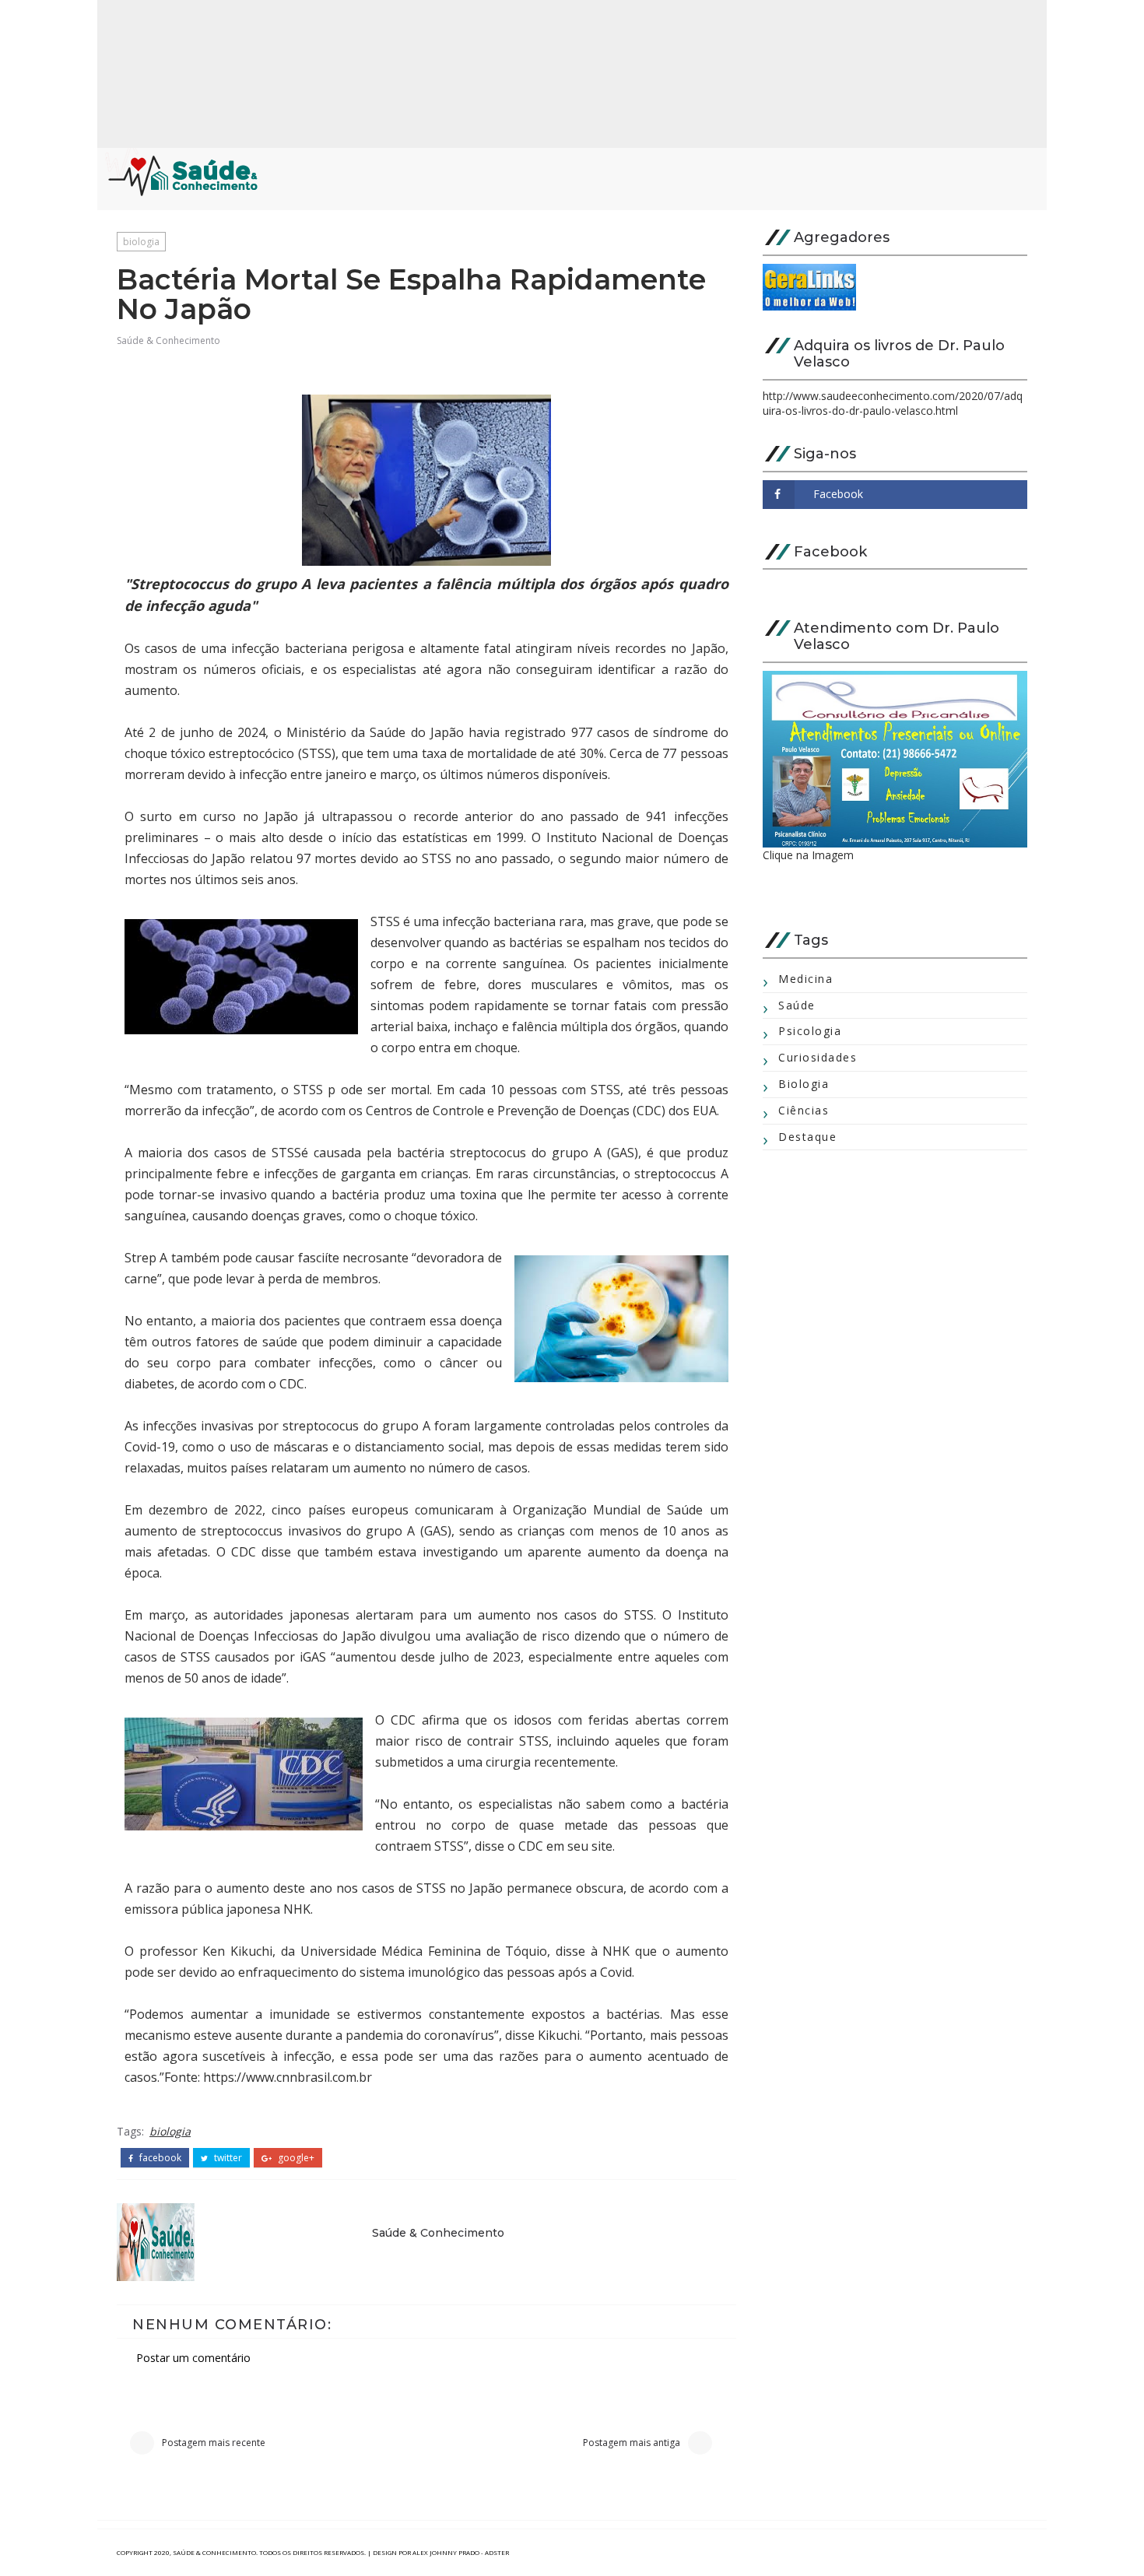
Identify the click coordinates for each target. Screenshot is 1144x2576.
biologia (141, 242)
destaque (807, 1137)
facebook (159, 2158)
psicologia (810, 1031)
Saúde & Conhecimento (168, 340)
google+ (295, 2158)
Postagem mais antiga (632, 2443)
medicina (805, 979)
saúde (797, 1005)
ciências (804, 1110)
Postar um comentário (193, 2358)
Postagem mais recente (214, 2443)
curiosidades (818, 1057)
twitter (227, 2158)
